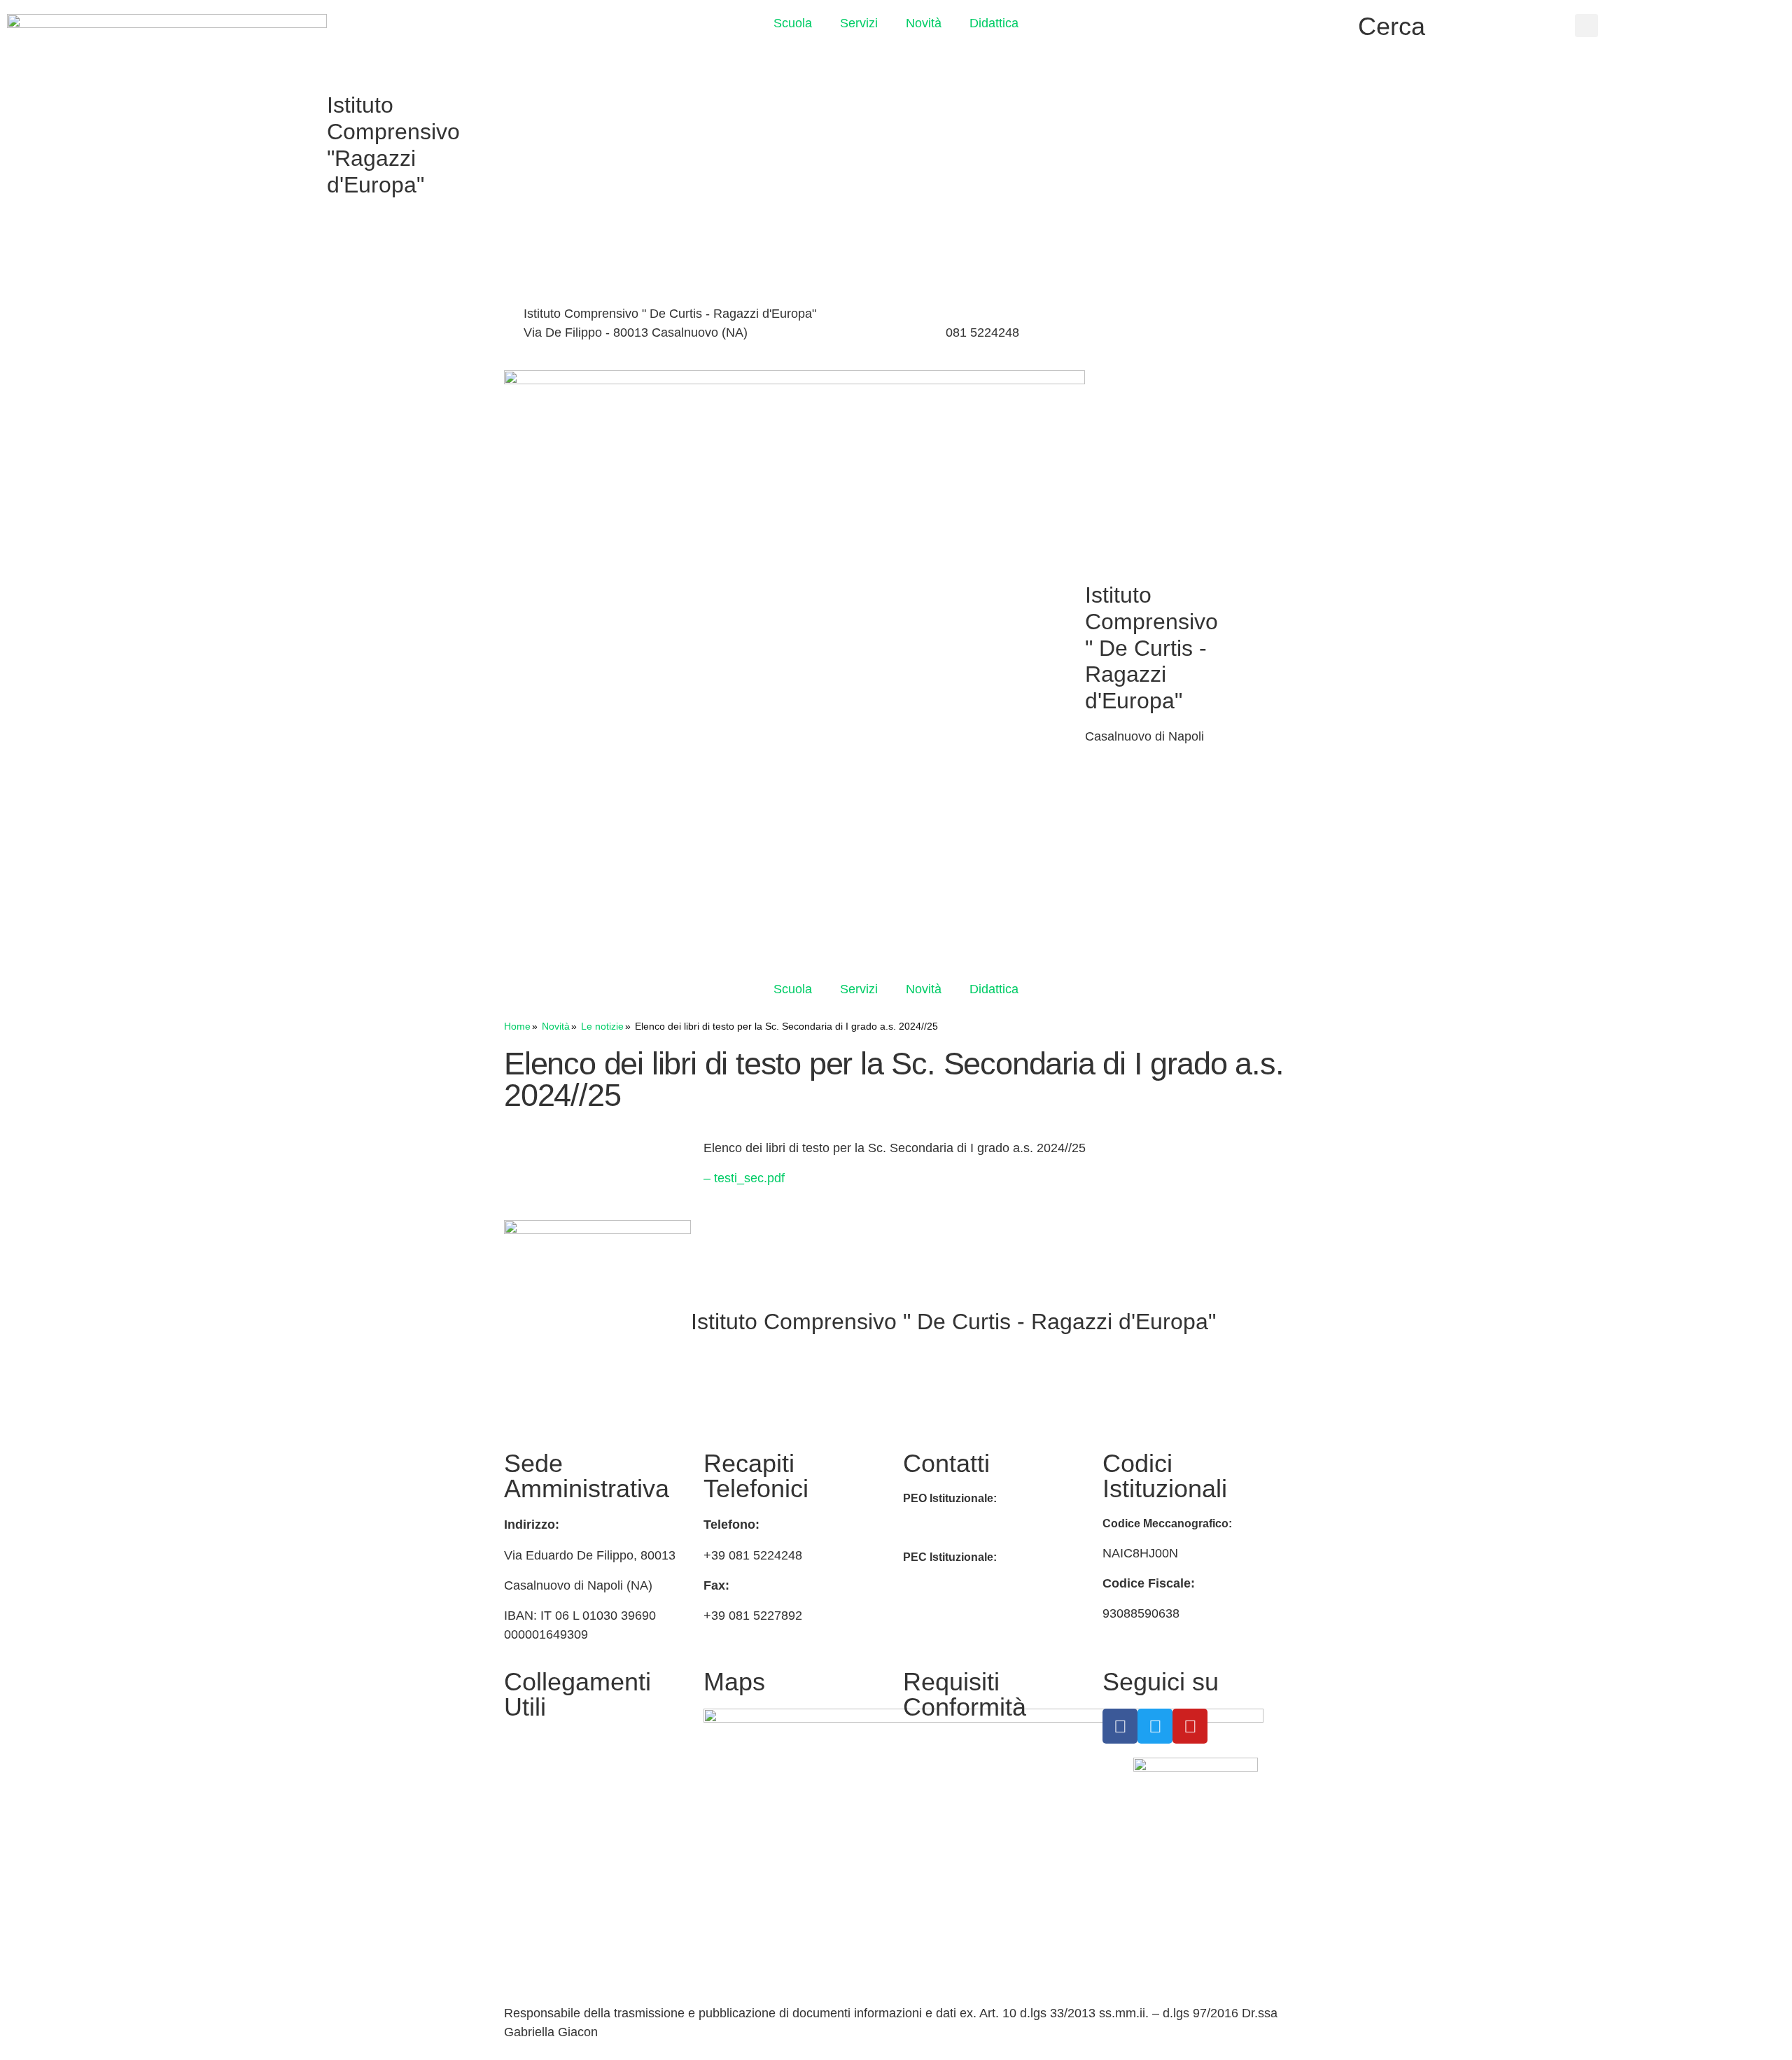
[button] (1587, 26)
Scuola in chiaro (549, 1853)
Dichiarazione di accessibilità (983, 1776)
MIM (516, 1743)
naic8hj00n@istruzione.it (846, 332)
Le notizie (602, 1026)
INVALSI (528, 1886)
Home (517, 1026)
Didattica (994, 23)
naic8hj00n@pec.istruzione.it (983, 1586)
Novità (924, 23)
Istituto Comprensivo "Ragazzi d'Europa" (393, 145)
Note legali (933, 1820)
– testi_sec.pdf (744, 1178)
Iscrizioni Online (548, 1776)
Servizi (859, 23)
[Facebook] (1162, 316)
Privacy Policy (942, 1743)
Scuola (793, 23)
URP (517, 1809)
